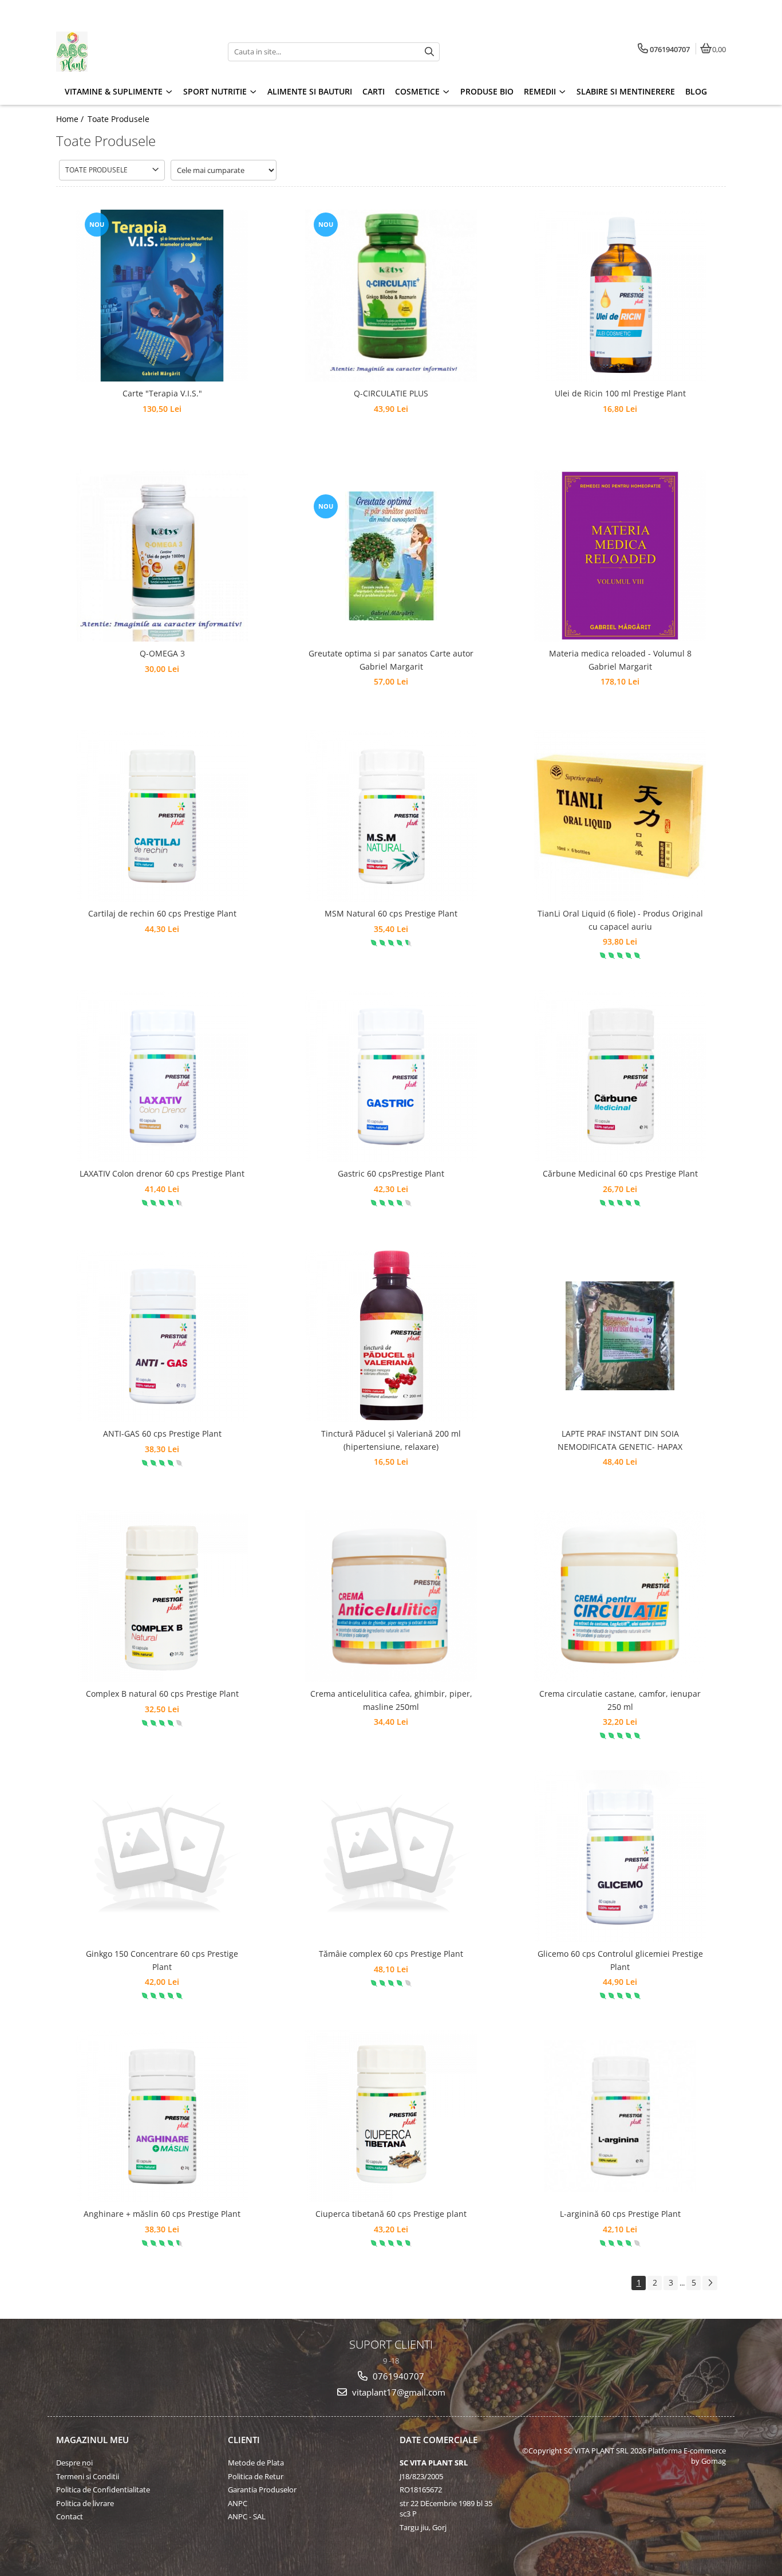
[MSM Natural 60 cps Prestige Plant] (391, 816)
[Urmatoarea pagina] (710, 2283)
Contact (70, 2516)
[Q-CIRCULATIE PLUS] (391, 296)
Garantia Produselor (262, 2490)
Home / (71, 119)
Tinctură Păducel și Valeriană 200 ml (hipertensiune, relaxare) (391, 1440)
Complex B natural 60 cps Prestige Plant (162, 1694)
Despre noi (74, 2463)
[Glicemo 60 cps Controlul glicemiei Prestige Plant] (620, 1856)
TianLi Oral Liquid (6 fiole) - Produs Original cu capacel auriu (620, 920)
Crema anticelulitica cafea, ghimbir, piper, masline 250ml (391, 1700)
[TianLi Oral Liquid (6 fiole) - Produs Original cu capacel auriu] (620, 816)
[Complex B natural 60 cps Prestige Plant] (162, 1596)
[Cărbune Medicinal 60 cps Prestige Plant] (620, 1076)
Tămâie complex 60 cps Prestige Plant (391, 1954)
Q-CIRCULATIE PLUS (391, 393)
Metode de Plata (256, 2463)
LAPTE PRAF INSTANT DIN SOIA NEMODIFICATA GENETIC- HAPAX (620, 1440)
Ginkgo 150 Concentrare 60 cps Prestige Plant (162, 1960)
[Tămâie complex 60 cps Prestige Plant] (391, 1856)
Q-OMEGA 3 (162, 653)
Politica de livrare (85, 2503)
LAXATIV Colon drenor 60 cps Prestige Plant (162, 1173)
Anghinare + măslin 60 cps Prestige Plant (162, 2214)
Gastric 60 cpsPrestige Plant (391, 1173)
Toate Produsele (119, 119)
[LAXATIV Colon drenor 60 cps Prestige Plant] (162, 1076)
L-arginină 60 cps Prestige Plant (620, 2214)
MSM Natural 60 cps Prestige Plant (391, 913)
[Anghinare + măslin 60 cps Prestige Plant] (162, 2116)
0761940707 (397, 2376)
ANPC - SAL (247, 2516)
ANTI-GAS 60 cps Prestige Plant (162, 1433)
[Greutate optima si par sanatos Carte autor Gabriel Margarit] (391, 556)
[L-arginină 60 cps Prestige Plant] (620, 2116)
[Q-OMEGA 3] (162, 556)
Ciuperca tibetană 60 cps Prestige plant (391, 2214)
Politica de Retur (256, 2476)
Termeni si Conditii (88, 2476)
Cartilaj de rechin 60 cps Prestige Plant (162, 913)
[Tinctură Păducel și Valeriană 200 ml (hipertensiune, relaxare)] (391, 1336)
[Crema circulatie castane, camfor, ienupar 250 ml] (620, 1596)
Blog (696, 91)
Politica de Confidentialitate (103, 2490)
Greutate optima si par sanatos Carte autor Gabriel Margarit (391, 660)
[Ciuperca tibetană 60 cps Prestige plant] (391, 2116)
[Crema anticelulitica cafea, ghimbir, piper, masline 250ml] (391, 1596)
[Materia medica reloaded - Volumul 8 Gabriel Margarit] (620, 556)
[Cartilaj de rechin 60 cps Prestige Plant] (162, 816)
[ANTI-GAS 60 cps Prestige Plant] (162, 1336)
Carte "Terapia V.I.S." (162, 393)
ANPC (238, 2503)
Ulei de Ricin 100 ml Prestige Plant (620, 393)
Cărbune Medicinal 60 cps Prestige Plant (620, 1173)
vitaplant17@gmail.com (398, 2392)
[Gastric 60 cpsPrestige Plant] (391, 1076)
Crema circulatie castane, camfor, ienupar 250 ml (620, 1700)
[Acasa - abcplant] (128, 52)
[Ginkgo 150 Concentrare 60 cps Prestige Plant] (162, 1856)
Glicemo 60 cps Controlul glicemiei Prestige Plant (620, 1960)
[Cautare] (429, 52)
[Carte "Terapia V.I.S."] (162, 296)
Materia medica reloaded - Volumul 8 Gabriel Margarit (620, 660)
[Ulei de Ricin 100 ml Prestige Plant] (620, 296)
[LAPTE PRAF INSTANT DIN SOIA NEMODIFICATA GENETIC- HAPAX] (620, 1336)
